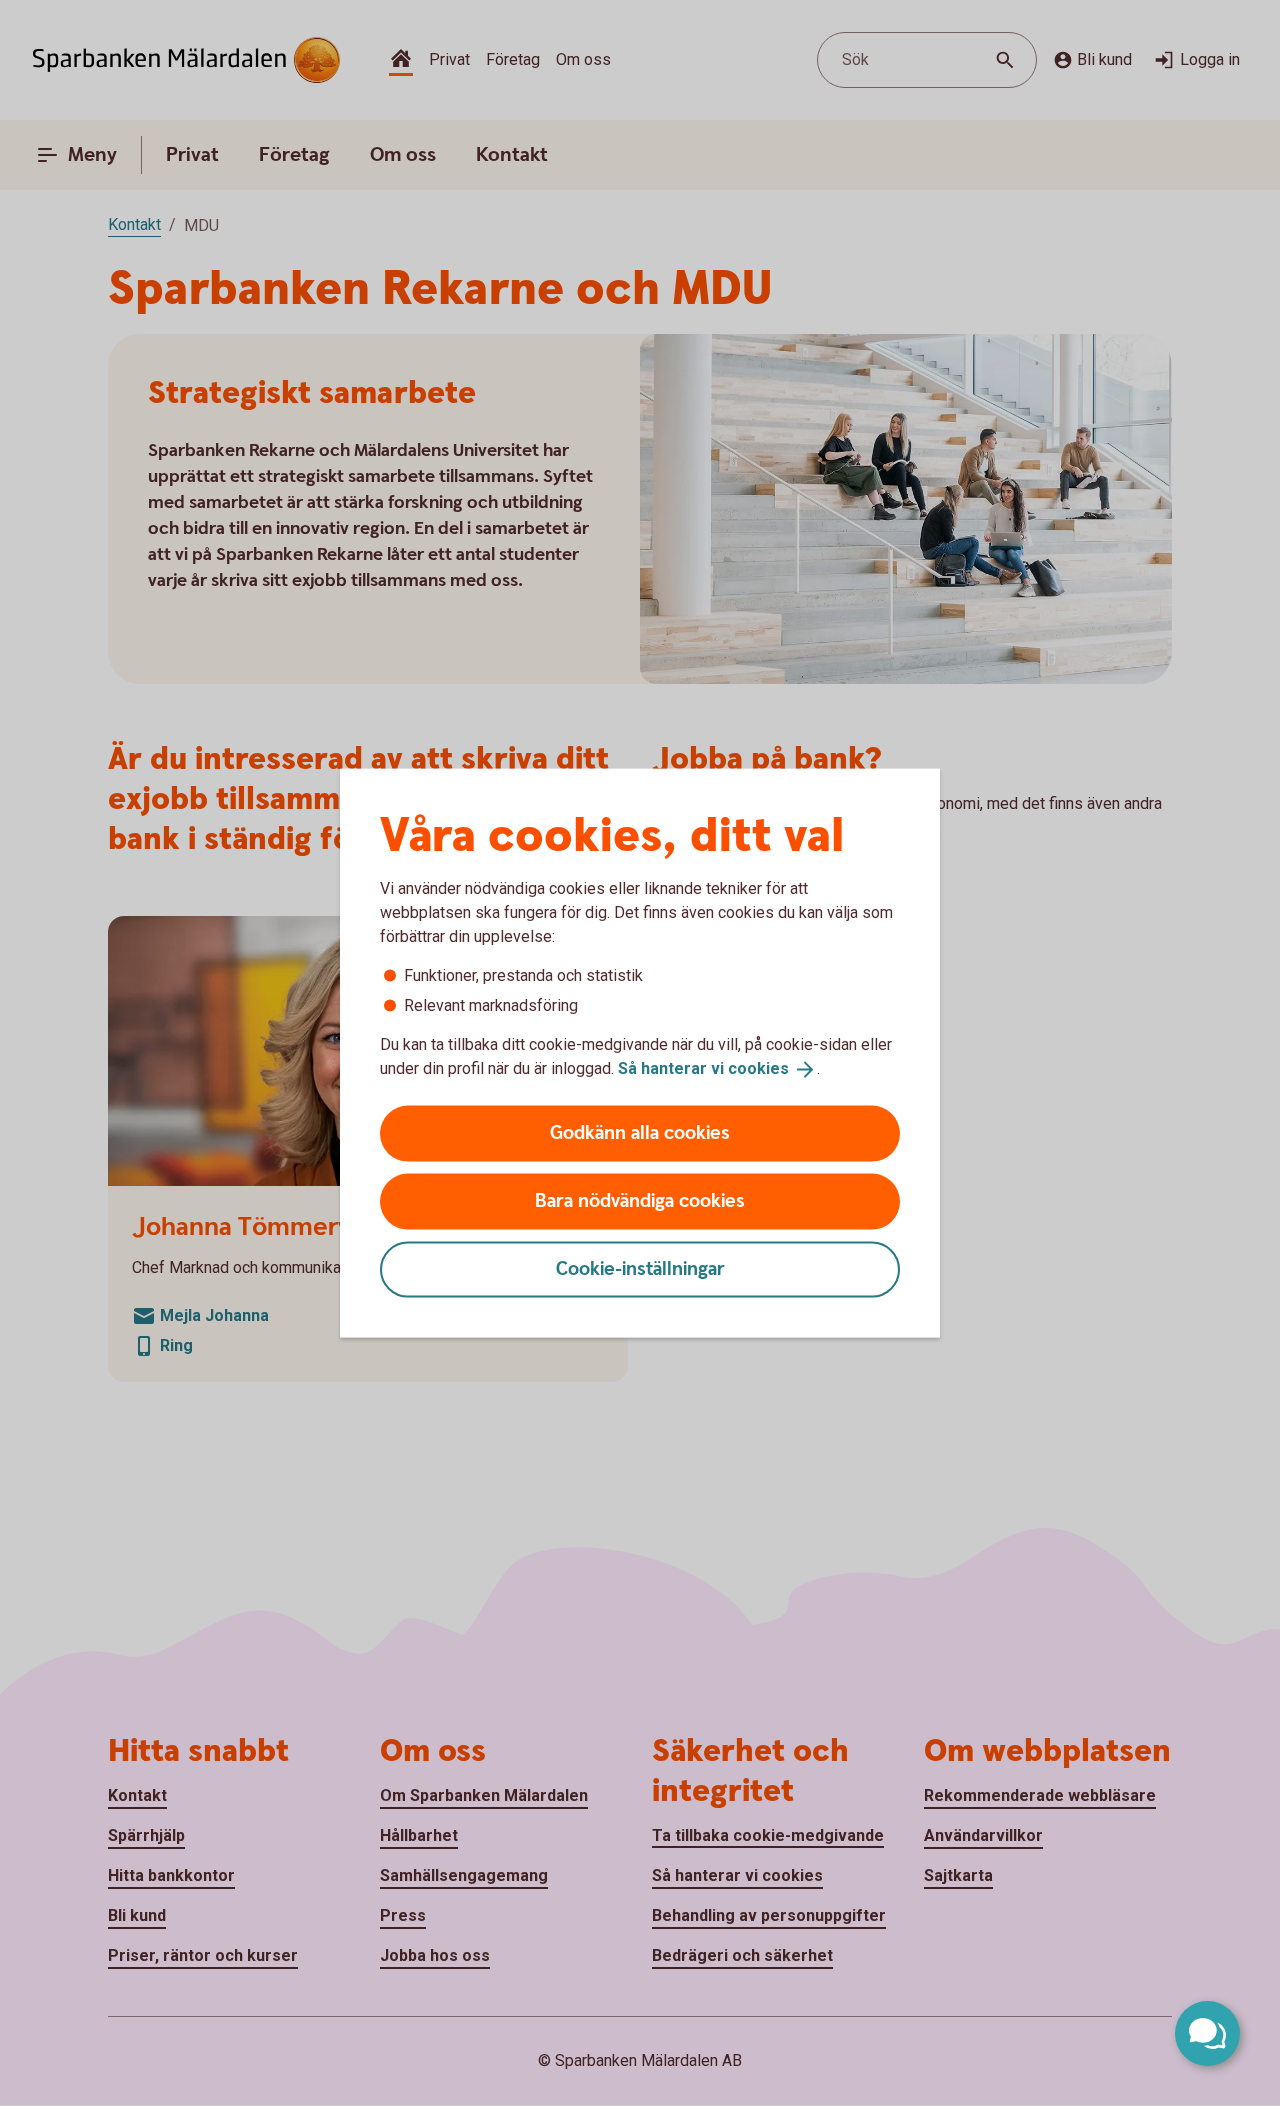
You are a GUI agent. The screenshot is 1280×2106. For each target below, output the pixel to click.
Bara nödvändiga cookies (640, 1200)
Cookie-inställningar (640, 1268)
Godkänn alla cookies (640, 1132)
